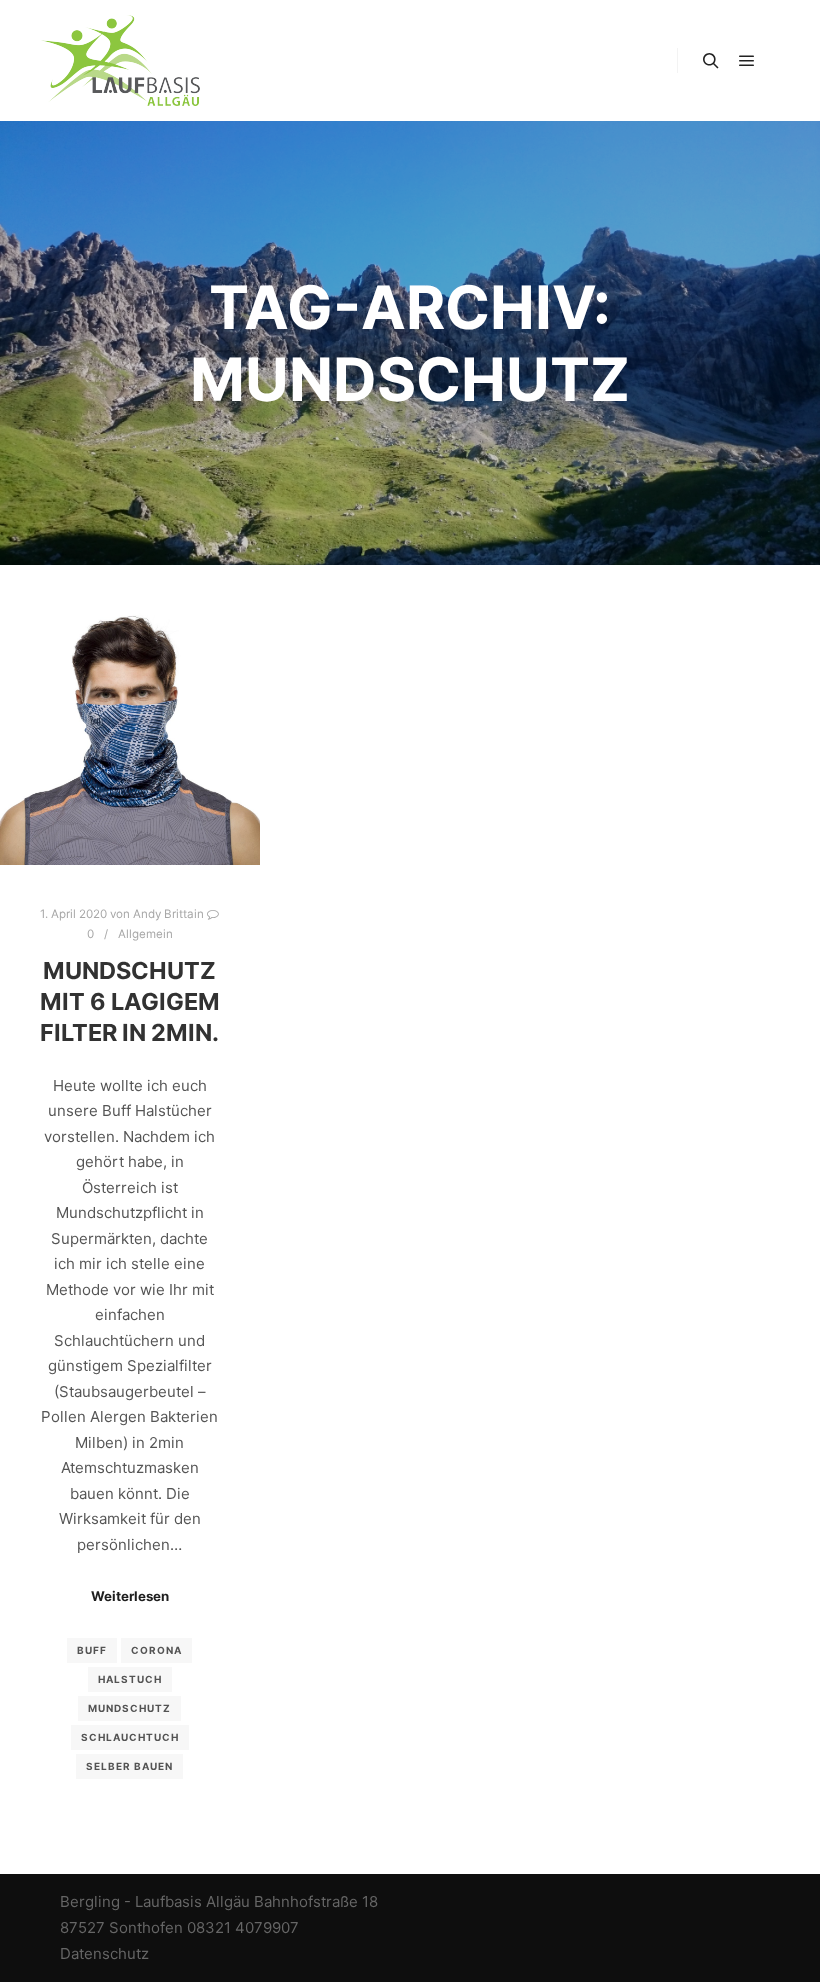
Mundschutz (129, 1708)
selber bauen (129, 1766)
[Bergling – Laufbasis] (120, 60)
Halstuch (130, 1679)
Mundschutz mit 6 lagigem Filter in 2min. (130, 1001)
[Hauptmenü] (747, 61)
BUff (92, 1650)
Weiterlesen (130, 1596)
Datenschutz (104, 1953)
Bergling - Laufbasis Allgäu (155, 1901)
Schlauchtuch (130, 1737)
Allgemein (145, 934)
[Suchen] (711, 61)
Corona (156, 1650)
